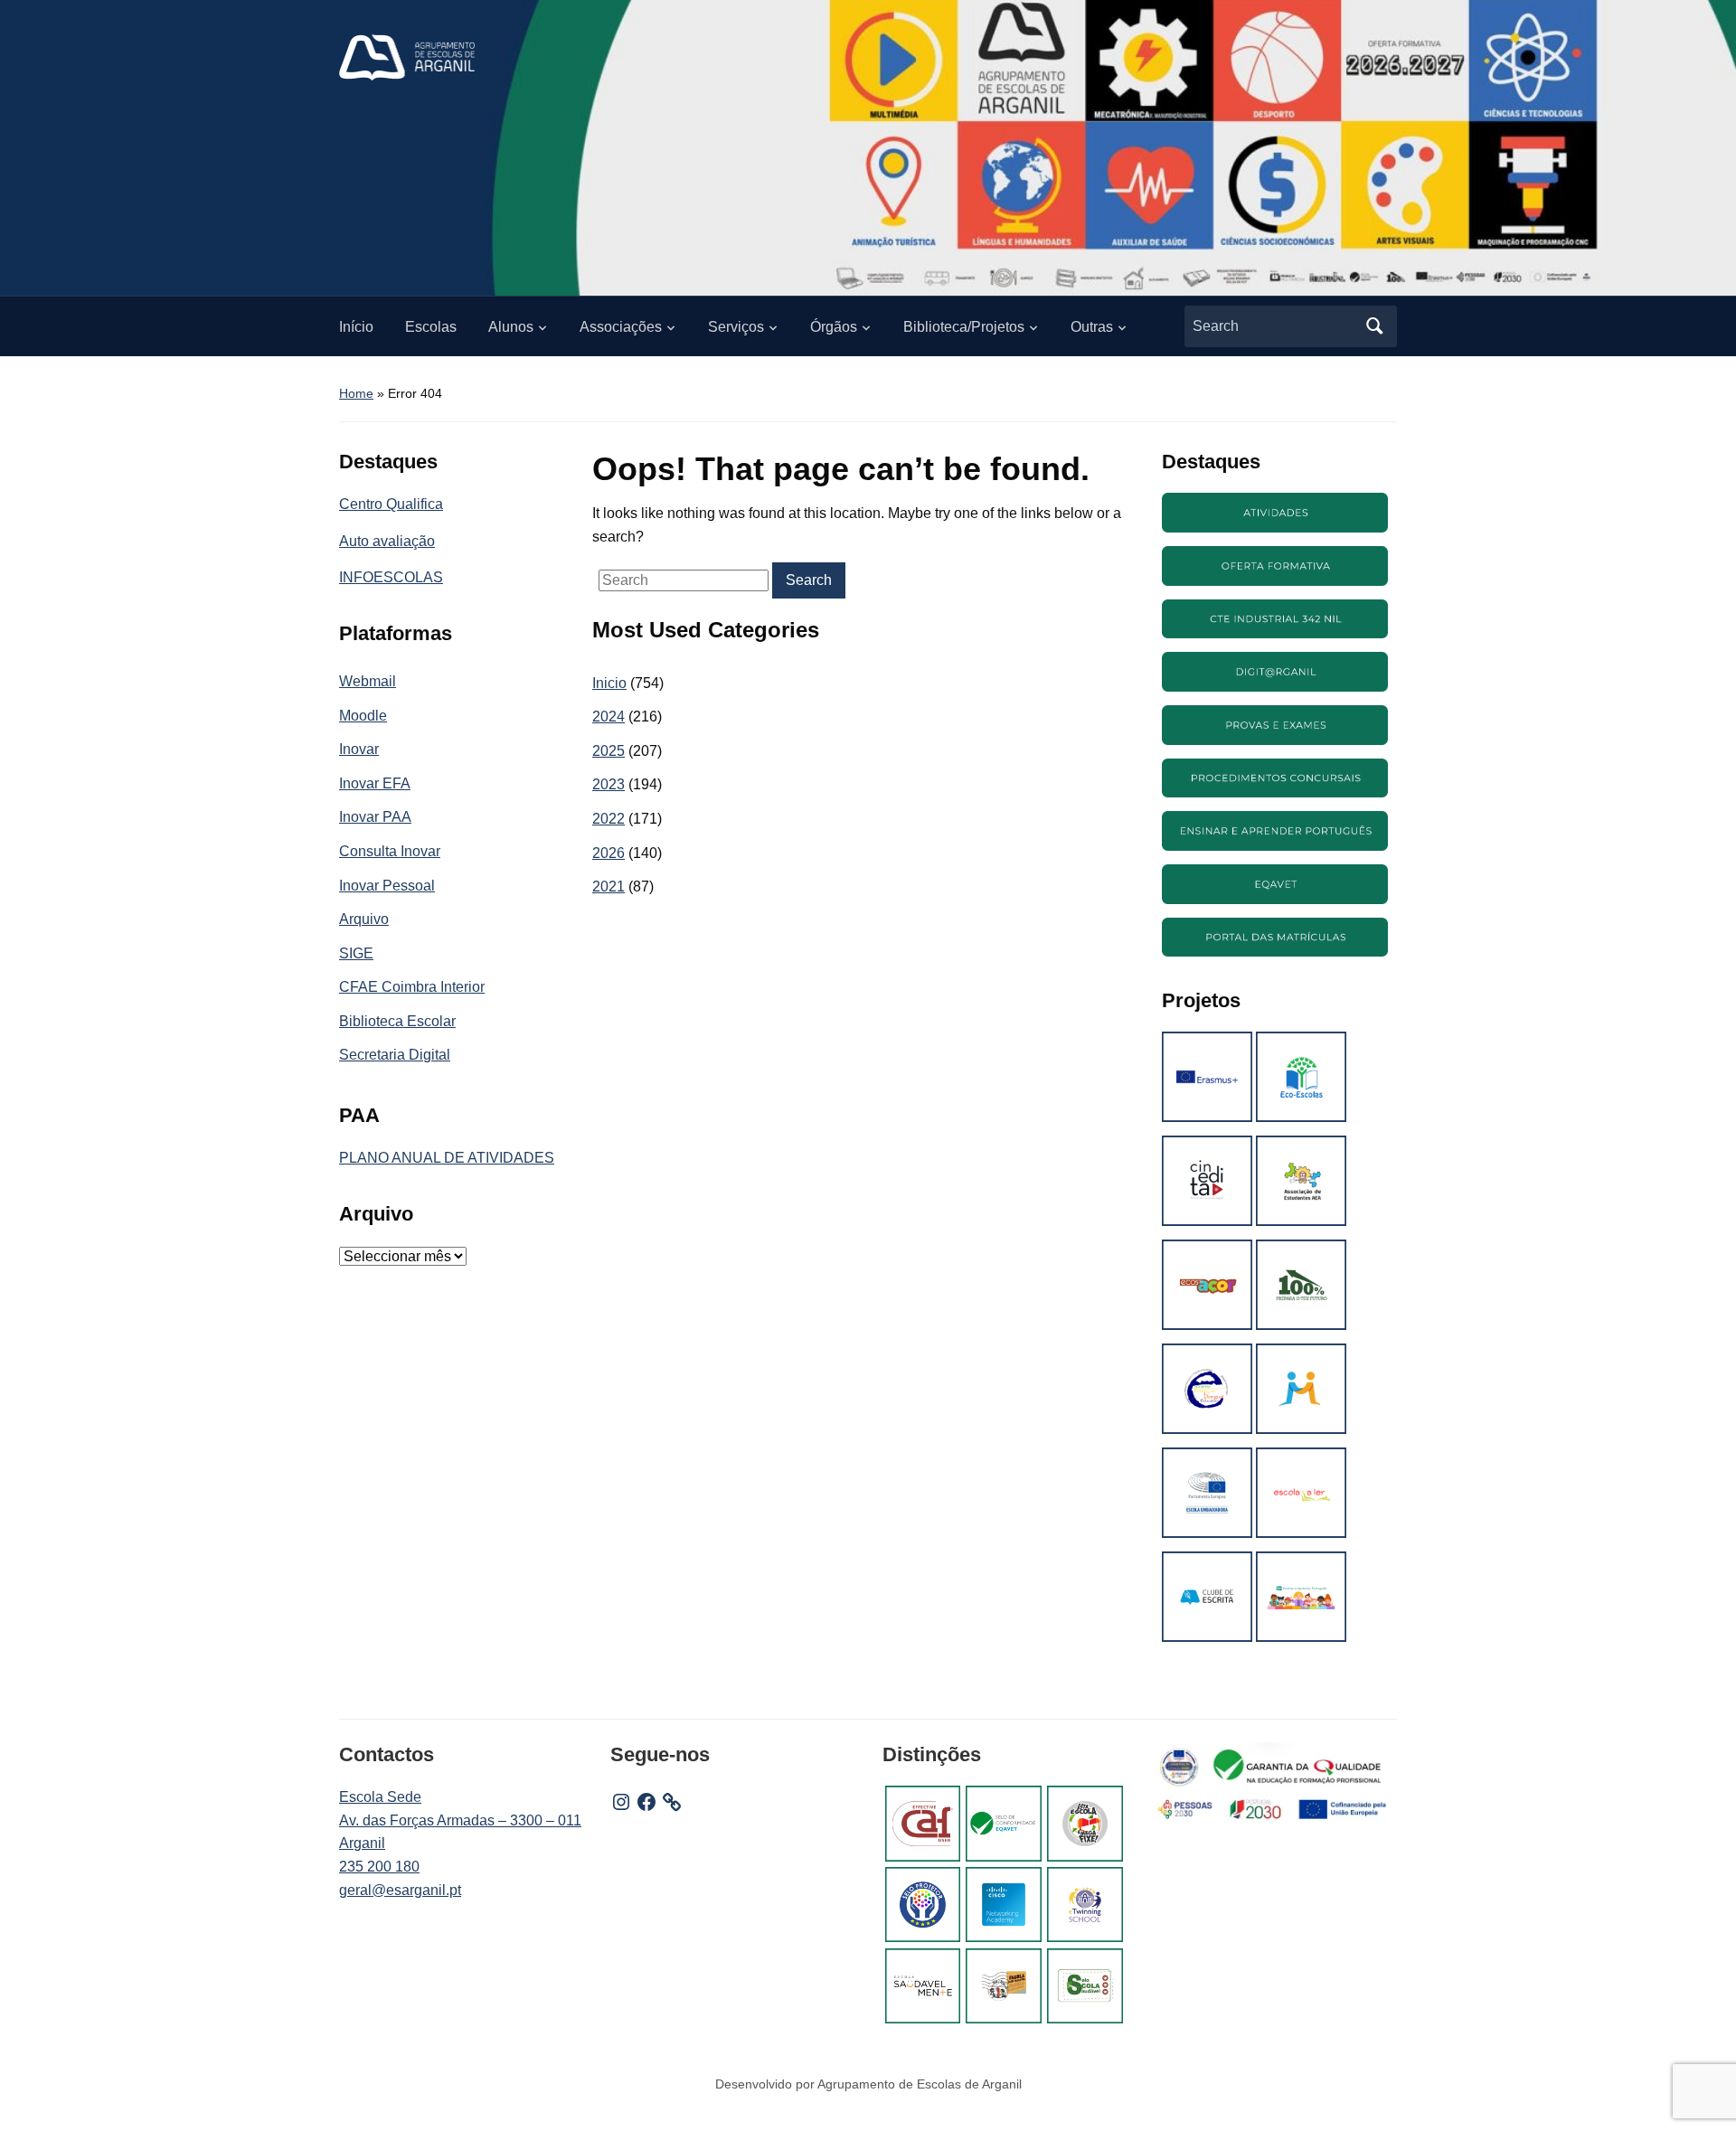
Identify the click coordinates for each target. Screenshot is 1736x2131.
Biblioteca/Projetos (964, 327)
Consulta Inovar (390, 851)
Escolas (431, 327)
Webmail (368, 681)
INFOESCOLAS (391, 577)
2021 (609, 886)
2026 (609, 853)
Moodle (363, 716)
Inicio (609, 683)
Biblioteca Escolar (397, 1021)
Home (356, 393)
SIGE (356, 953)
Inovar (359, 749)
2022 (609, 819)
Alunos (511, 327)
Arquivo (364, 919)
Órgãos (834, 327)
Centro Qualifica (391, 504)
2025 (609, 751)
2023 (609, 784)
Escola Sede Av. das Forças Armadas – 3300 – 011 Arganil (460, 1820)
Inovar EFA (375, 783)
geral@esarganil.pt (400, 1890)
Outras (1092, 327)
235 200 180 (379, 1867)
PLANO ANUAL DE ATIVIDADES (447, 1158)
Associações (621, 327)
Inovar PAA (375, 817)
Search (1374, 326)
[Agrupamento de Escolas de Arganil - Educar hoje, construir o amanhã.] (407, 57)
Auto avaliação (387, 541)
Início (356, 327)
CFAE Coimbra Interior (412, 987)
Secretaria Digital (395, 1055)
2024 (609, 717)
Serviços (736, 327)
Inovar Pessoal (387, 886)
